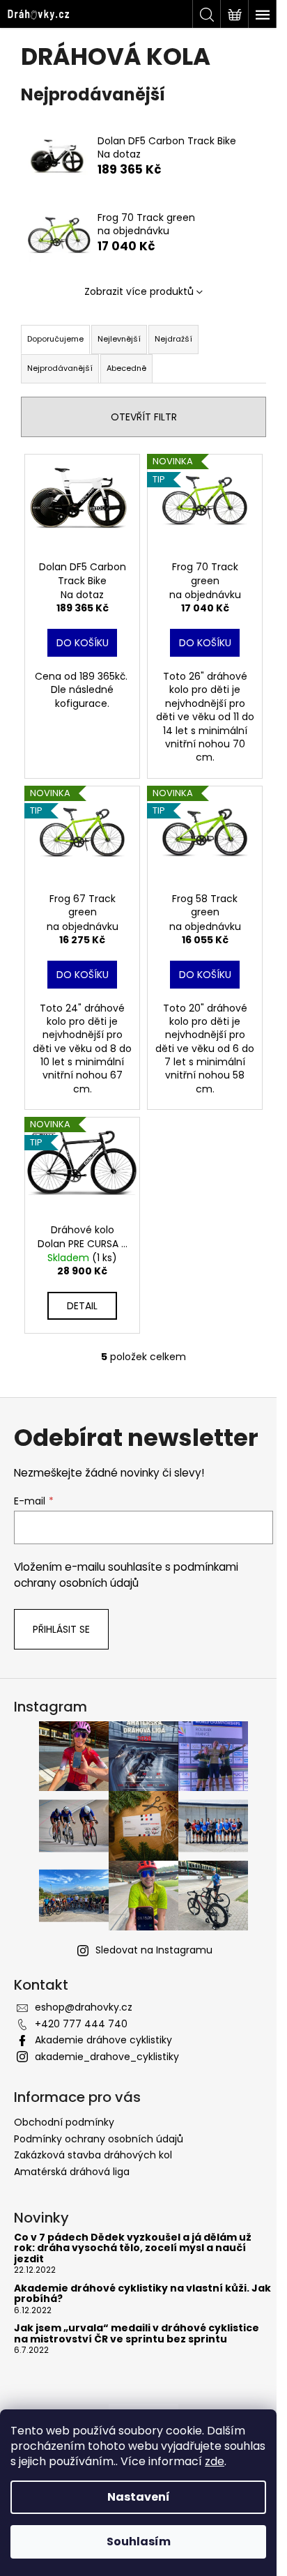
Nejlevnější (119, 339)
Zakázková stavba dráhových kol (93, 2155)
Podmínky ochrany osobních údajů (99, 2139)
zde (215, 2461)
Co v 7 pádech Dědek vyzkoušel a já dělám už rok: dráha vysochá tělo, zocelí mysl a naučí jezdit (133, 2248)
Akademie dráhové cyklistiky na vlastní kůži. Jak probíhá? (142, 2294)
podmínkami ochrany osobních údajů (126, 1575)
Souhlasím (139, 2541)
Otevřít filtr (144, 417)
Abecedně (126, 368)
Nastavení (139, 2497)
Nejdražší (173, 339)
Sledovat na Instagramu (154, 1950)
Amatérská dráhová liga (72, 2172)
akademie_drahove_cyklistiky (107, 2057)
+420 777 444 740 (81, 2024)
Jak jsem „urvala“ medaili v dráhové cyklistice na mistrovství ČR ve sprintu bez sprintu (137, 2334)
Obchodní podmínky (64, 2122)
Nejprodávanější (60, 368)
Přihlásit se (61, 1629)
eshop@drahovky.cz (84, 2007)
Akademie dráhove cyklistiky (103, 2040)
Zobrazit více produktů (139, 291)
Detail (82, 1306)
